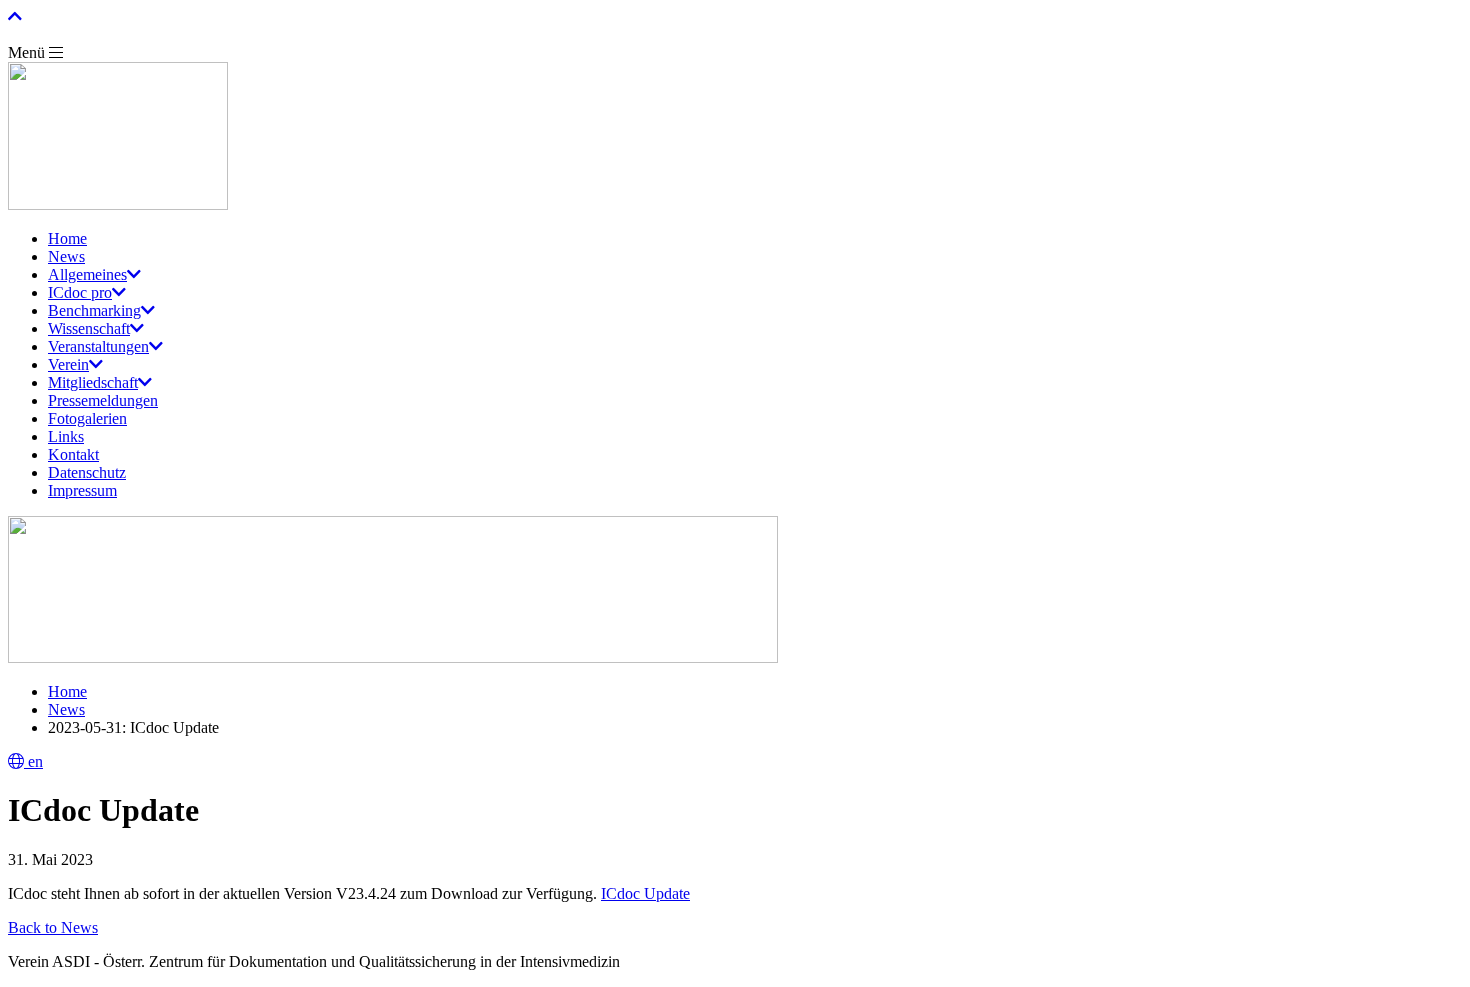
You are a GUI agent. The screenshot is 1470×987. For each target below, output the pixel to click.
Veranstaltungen (98, 346)
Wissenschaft (89, 328)
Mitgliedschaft (93, 382)
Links (66, 436)
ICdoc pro (80, 292)
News (66, 256)
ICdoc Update (645, 893)
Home (67, 238)
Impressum (82, 490)
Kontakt (73, 454)
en (33, 761)
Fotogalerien (87, 418)
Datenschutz (87, 472)
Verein (68, 364)
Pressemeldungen (103, 400)
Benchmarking (94, 310)
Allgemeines (87, 274)
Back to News (53, 927)
